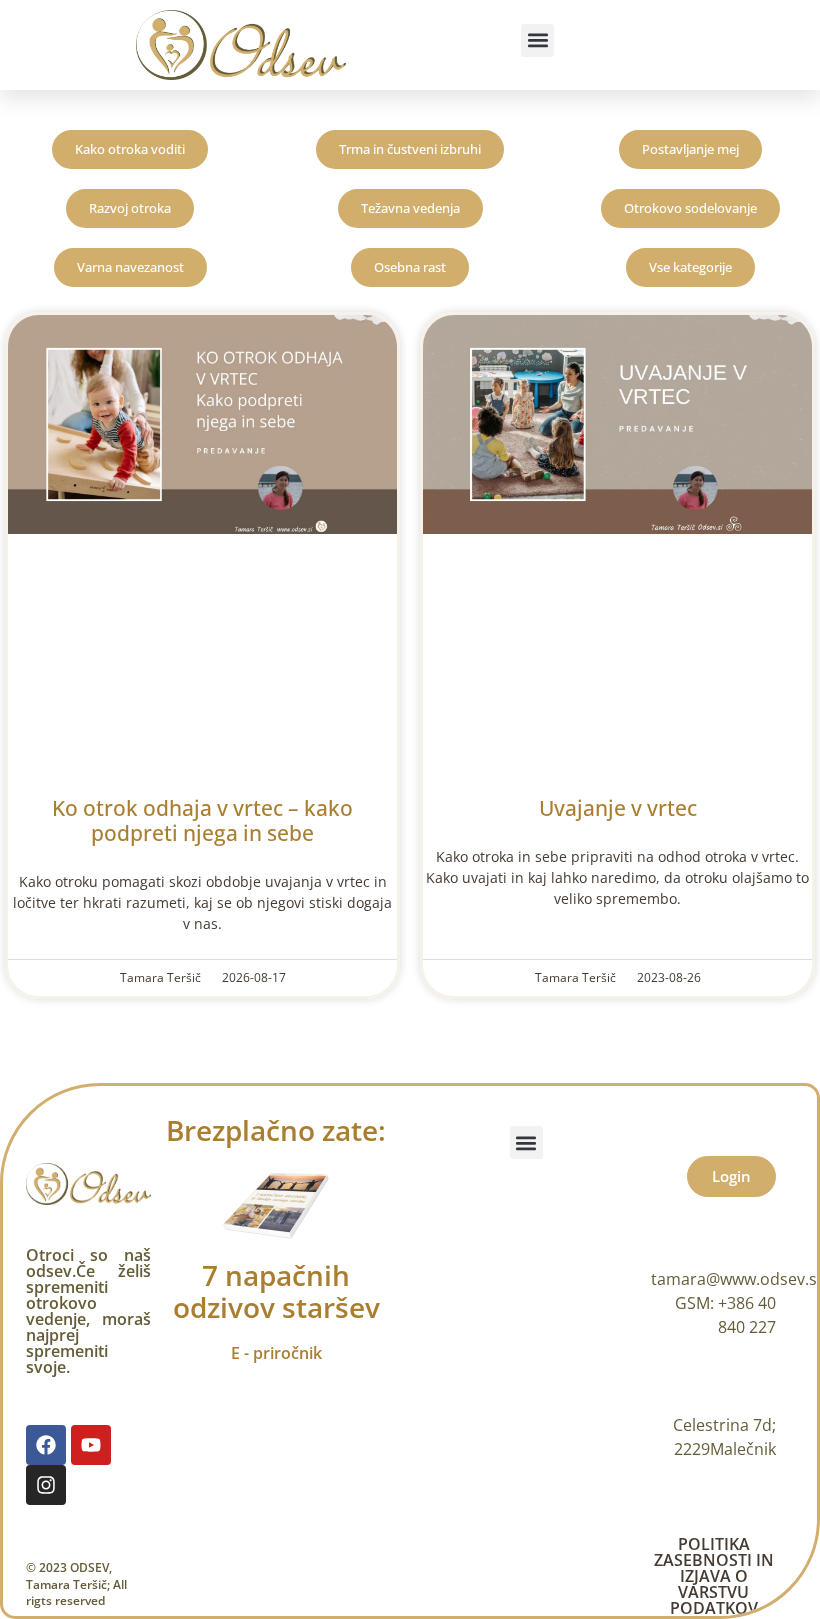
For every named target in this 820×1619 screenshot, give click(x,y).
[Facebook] (46, 1445)
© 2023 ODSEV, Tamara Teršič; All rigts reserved (76, 1584)
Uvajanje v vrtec (618, 808)
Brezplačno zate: (276, 1130)
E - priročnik (276, 1353)
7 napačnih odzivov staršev (276, 1291)
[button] (537, 40)
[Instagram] (46, 1485)
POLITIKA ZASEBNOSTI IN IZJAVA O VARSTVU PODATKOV (714, 1576)
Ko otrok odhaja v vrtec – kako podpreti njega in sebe (202, 820)
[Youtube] (91, 1445)
